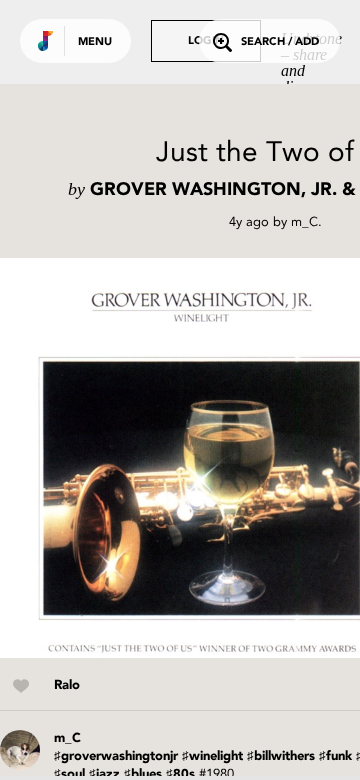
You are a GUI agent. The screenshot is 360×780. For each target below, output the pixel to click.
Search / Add (280, 42)
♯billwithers (281, 756)
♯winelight (212, 756)
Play (200, 458)
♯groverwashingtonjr (116, 756)
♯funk (335, 756)
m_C (304, 221)
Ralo (67, 685)
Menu (95, 42)
